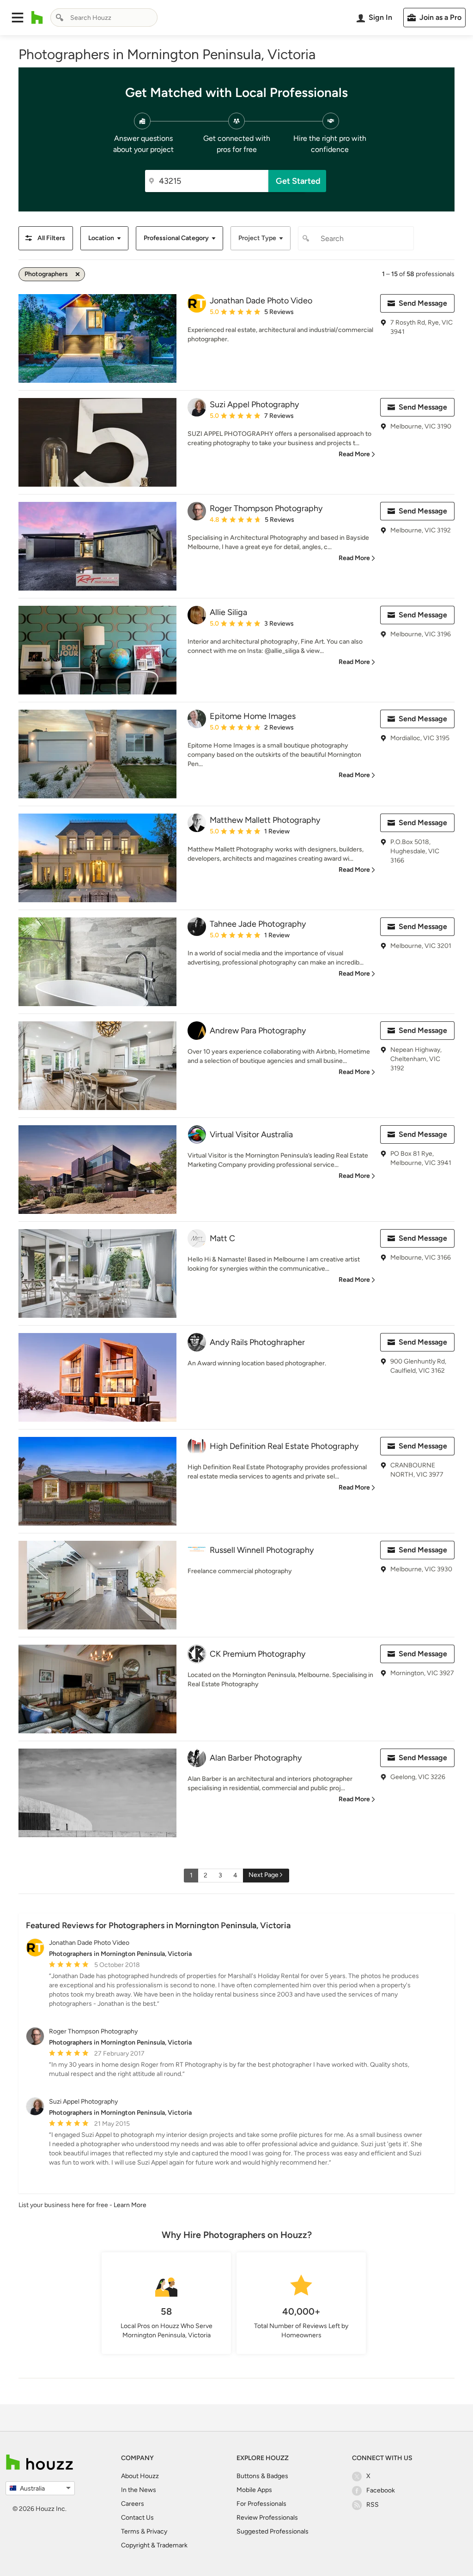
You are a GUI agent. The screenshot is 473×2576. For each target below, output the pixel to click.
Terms (130, 2531)
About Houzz (140, 2476)
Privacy (157, 2531)
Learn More (130, 2205)
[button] (18, 18)
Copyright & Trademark (154, 2545)
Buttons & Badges (262, 2476)
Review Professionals (267, 2518)
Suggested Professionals (273, 2531)
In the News (139, 2490)
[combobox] (104, 18)
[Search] (60, 18)
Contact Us (137, 2518)
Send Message (423, 303)
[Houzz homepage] (37, 18)
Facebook (381, 2490)
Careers (133, 2504)
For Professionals (261, 2504)
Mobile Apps (254, 2490)
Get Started (298, 181)
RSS (373, 2505)
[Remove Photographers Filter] (78, 274)
